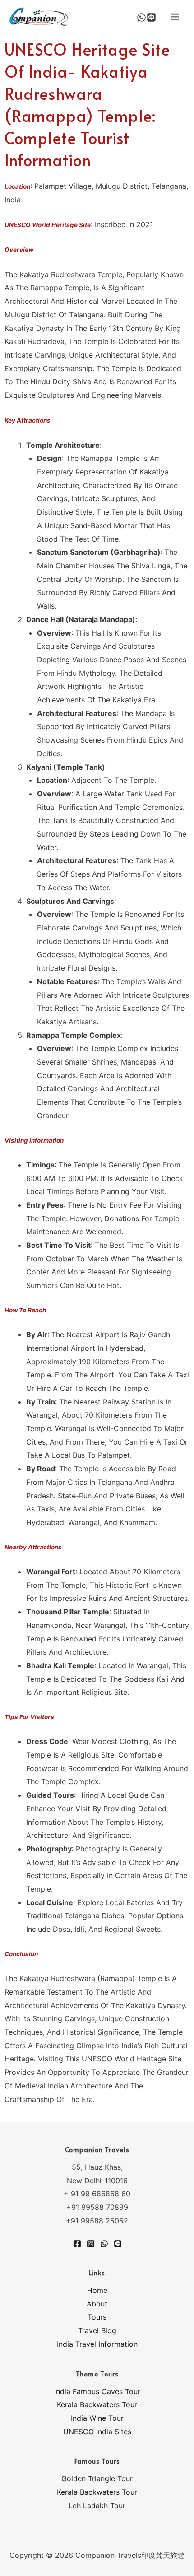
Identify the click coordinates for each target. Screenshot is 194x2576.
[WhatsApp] (141, 17)
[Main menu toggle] (175, 17)
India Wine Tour (97, 2418)
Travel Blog (97, 2330)
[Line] (151, 17)
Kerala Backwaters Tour (97, 2404)
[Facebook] (77, 2244)
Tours (97, 2317)
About (97, 2304)
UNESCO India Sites (97, 2432)
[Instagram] (91, 2244)
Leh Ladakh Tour (97, 2506)
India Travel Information (97, 2344)
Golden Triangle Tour (97, 2478)
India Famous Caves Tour (97, 2391)
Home (97, 2290)
